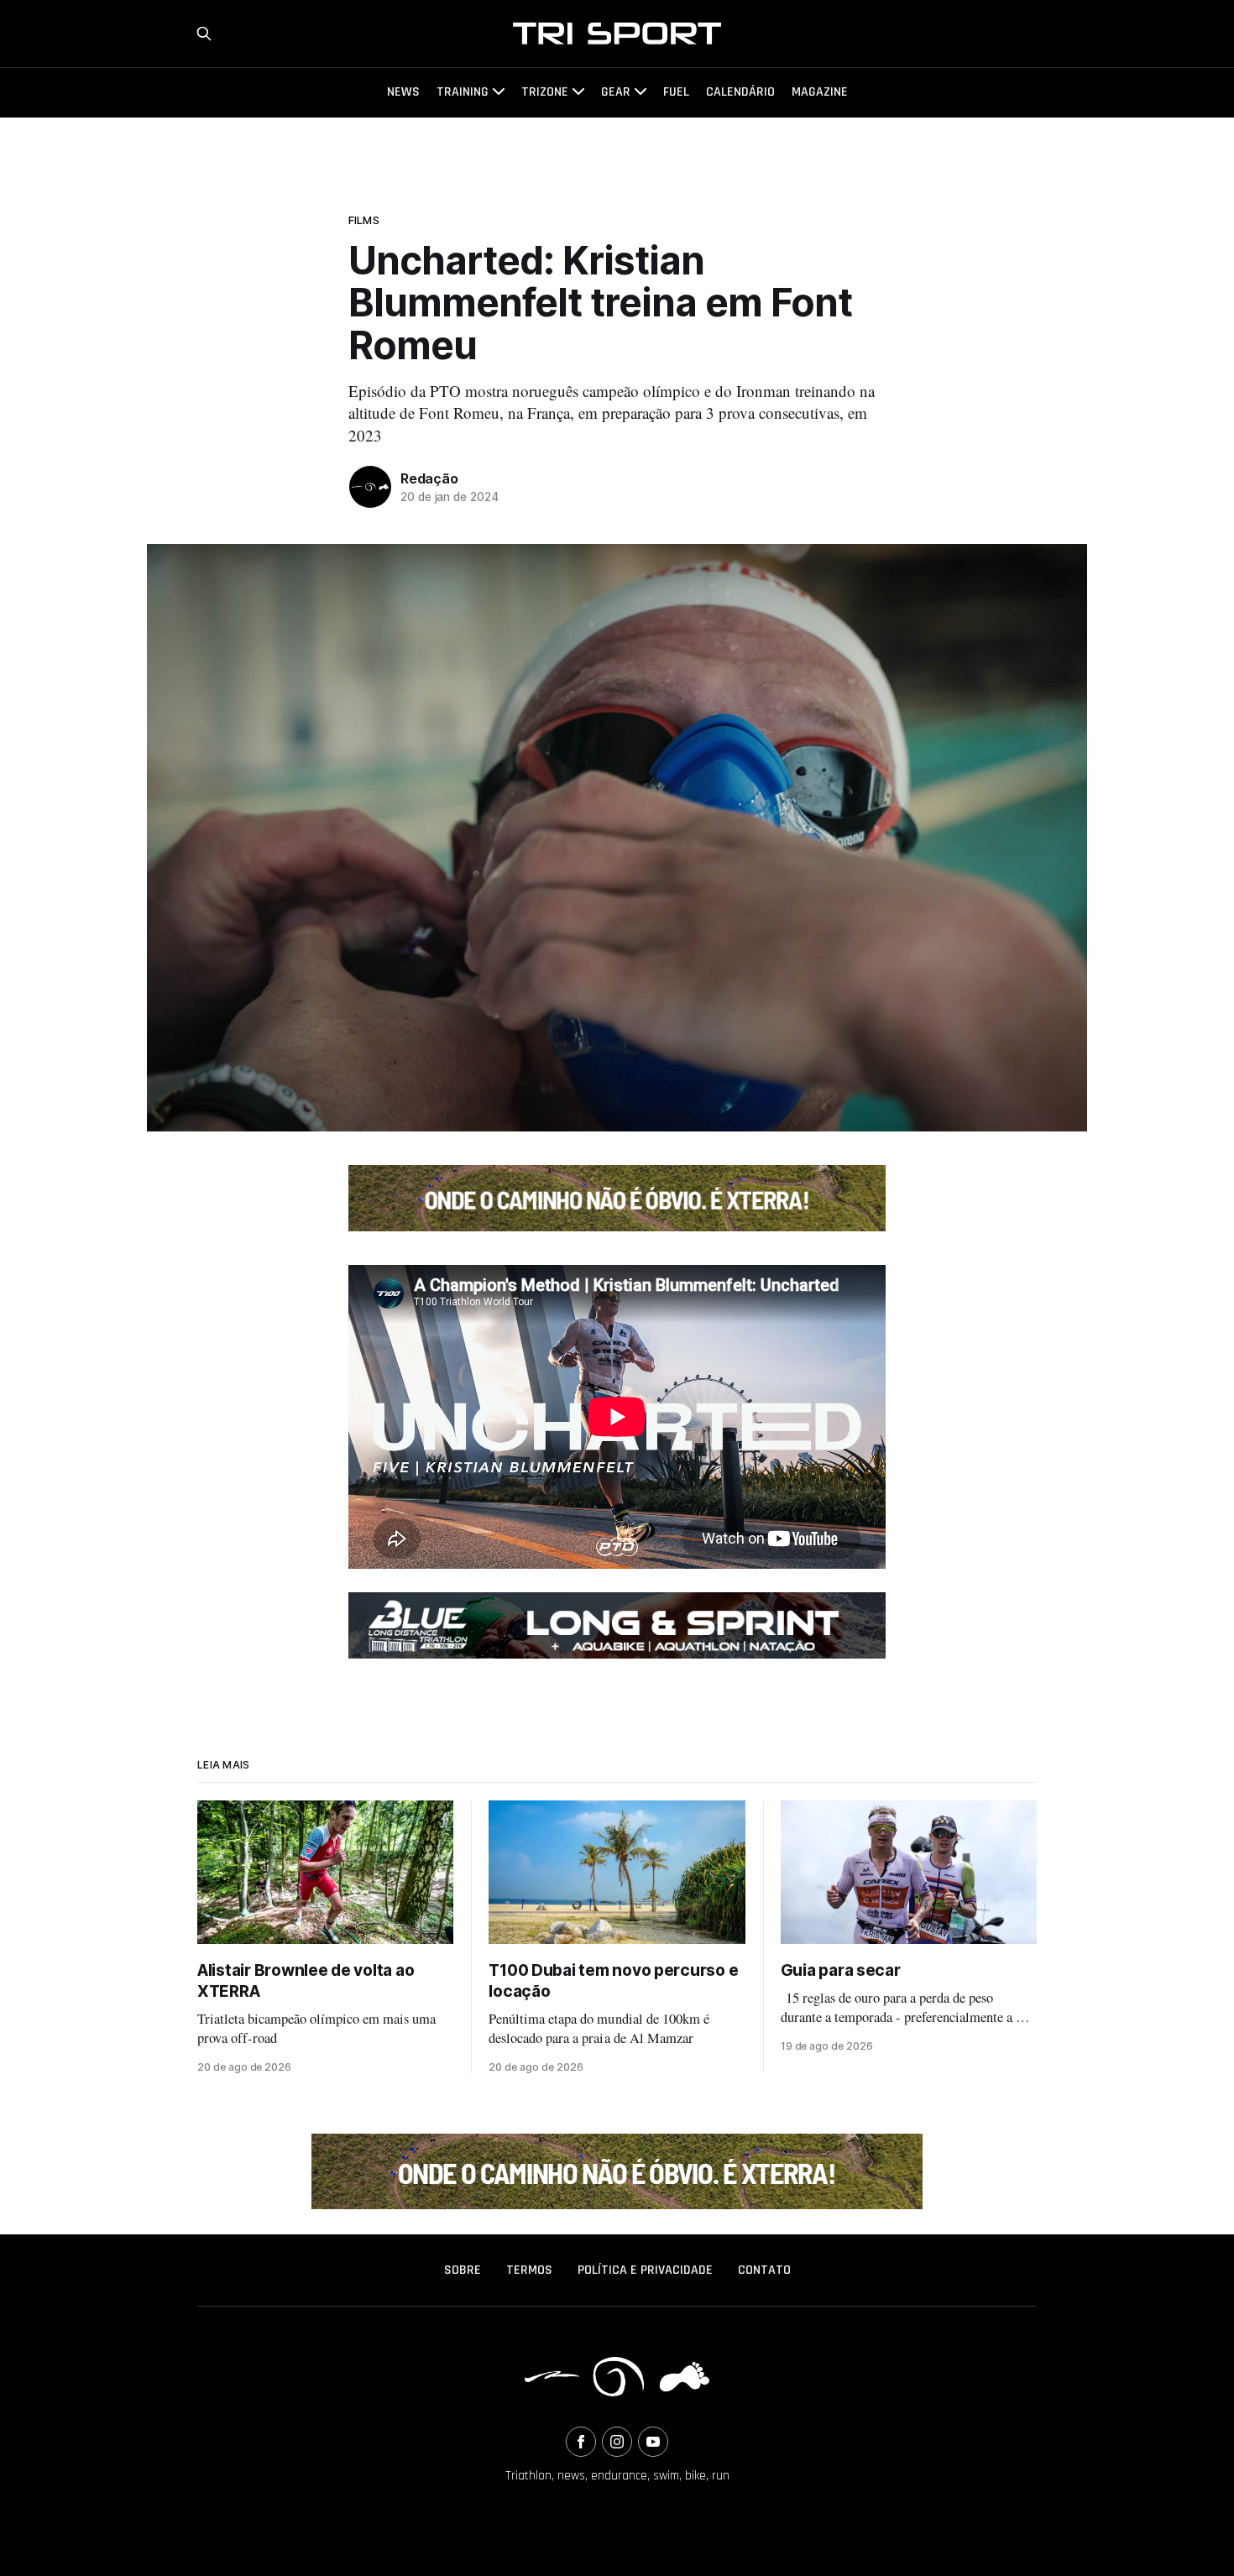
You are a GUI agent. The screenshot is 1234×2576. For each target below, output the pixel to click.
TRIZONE (545, 92)
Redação (429, 478)
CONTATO (764, 2270)
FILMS (364, 220)
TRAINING (463, 92)
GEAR (616, 92)
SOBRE (463, 2270)
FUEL (676, 92)
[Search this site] (204, 34)
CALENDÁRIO (740, 92)
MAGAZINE (820, 92)
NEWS (403, 92)
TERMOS (529, 2270)
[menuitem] (463, 2270)
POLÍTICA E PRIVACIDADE (645, 2270)
